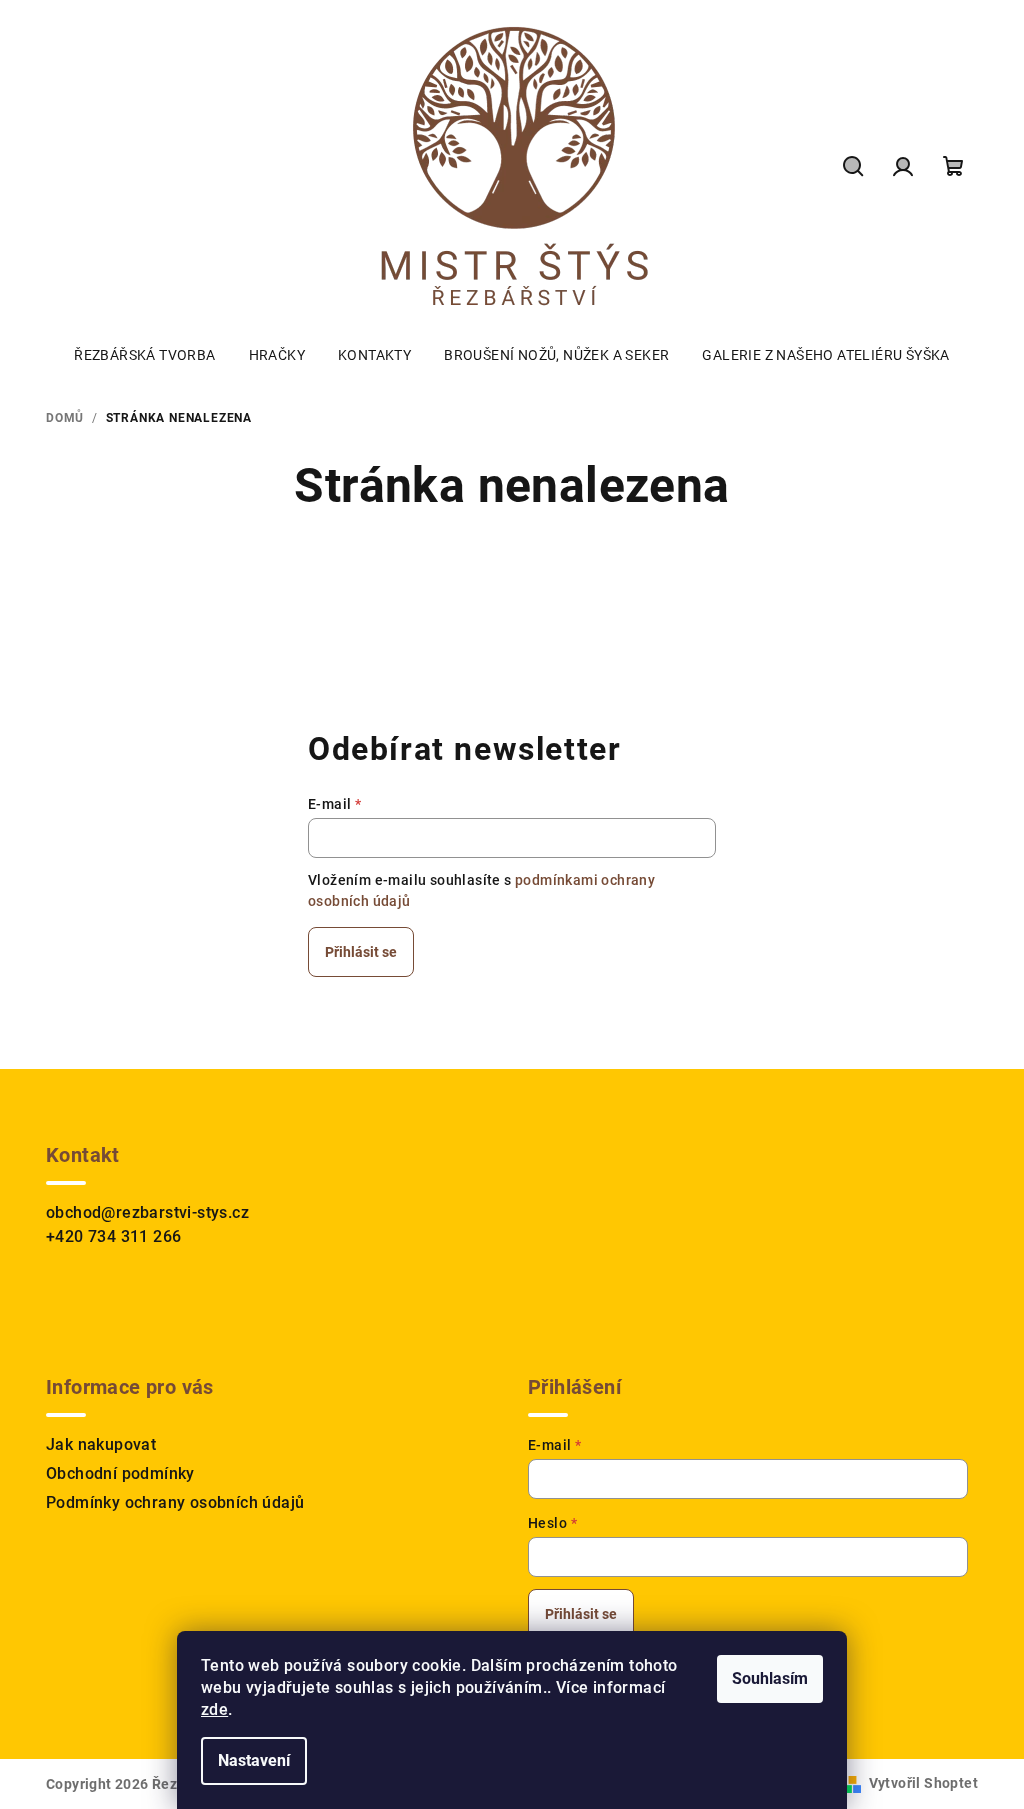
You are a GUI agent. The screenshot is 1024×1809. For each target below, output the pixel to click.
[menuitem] (144, 355)
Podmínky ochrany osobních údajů (175, 1502)
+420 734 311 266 (113, 1236)
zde (214, 1709)
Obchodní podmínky (120, 1473)
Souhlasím (770, 1678)
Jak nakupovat (101, 1444)
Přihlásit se (361, 952)
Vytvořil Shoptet (923, 1783)
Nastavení (254, 1760)
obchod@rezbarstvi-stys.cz (147, 1212)
